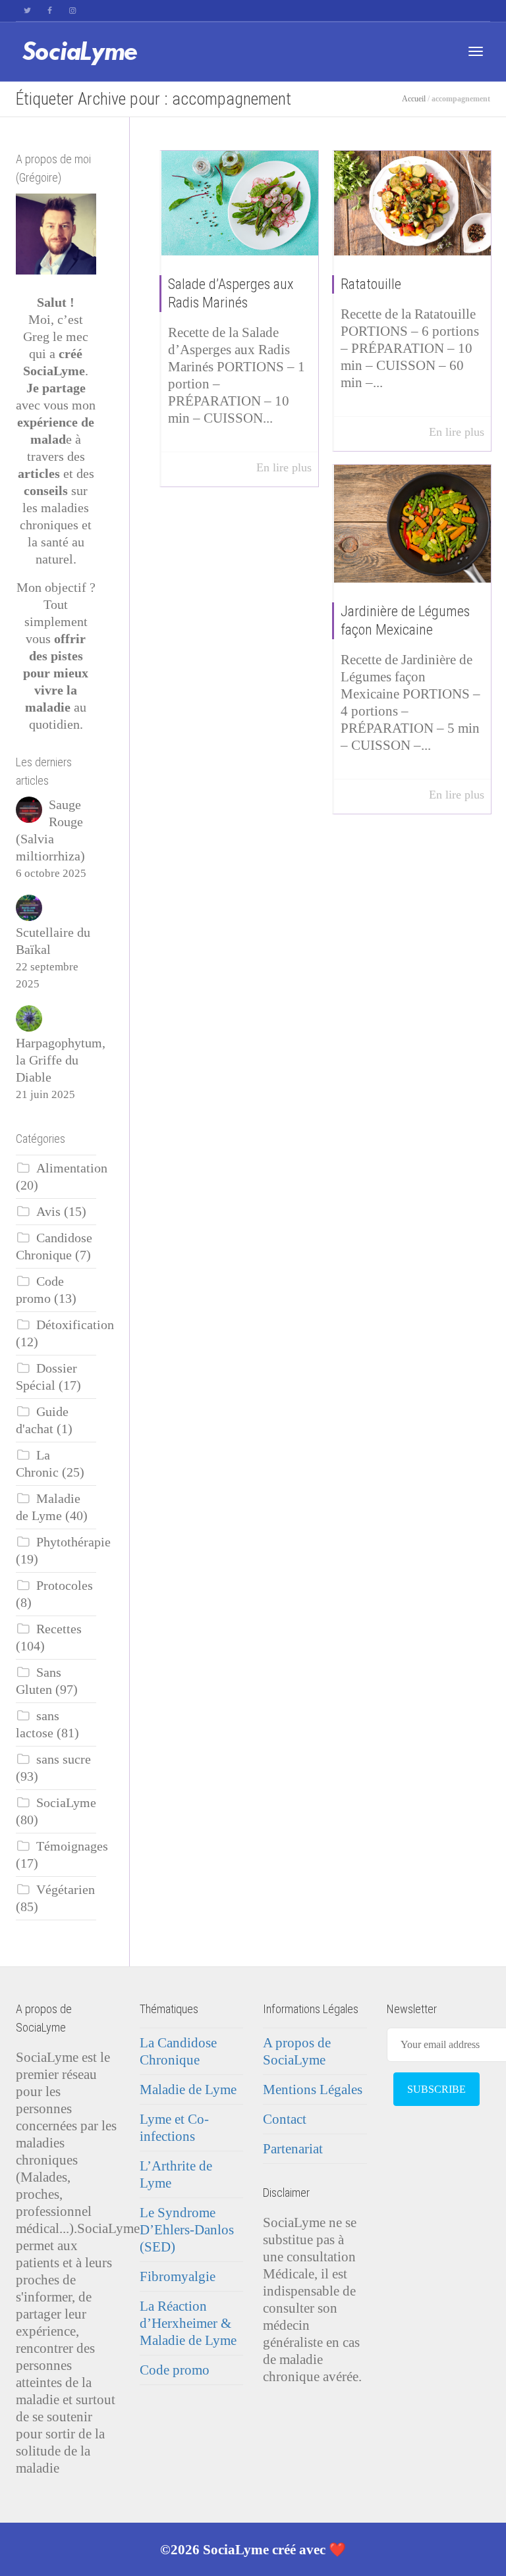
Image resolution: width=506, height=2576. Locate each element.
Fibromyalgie (178, 2276)
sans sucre (64, 1759)
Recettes (59, 1629)
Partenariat (293, 2149)
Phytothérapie (73, 1542)
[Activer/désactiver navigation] (476, 51)
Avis (48, 1212)
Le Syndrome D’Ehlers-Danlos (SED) (187, 2230)
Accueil (414, 99)
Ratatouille (371, 284)
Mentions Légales (313, 2090)
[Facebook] (50, 11)
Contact (285, 2119)
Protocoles (65, 1586)
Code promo (175, 2370)
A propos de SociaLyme (297, 2051)
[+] (240, 203)
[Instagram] (72, 11)
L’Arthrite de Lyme (176, 2174)
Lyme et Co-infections (174, 2128)
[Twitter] (27, 11)
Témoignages (72, 1846)
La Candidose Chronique (178, 2051)
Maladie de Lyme (188, 2090)
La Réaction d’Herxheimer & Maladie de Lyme (188, 2323)
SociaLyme (66, 1803)
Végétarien (66, 1890)
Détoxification (75, 1325)
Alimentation (72, 1168)
